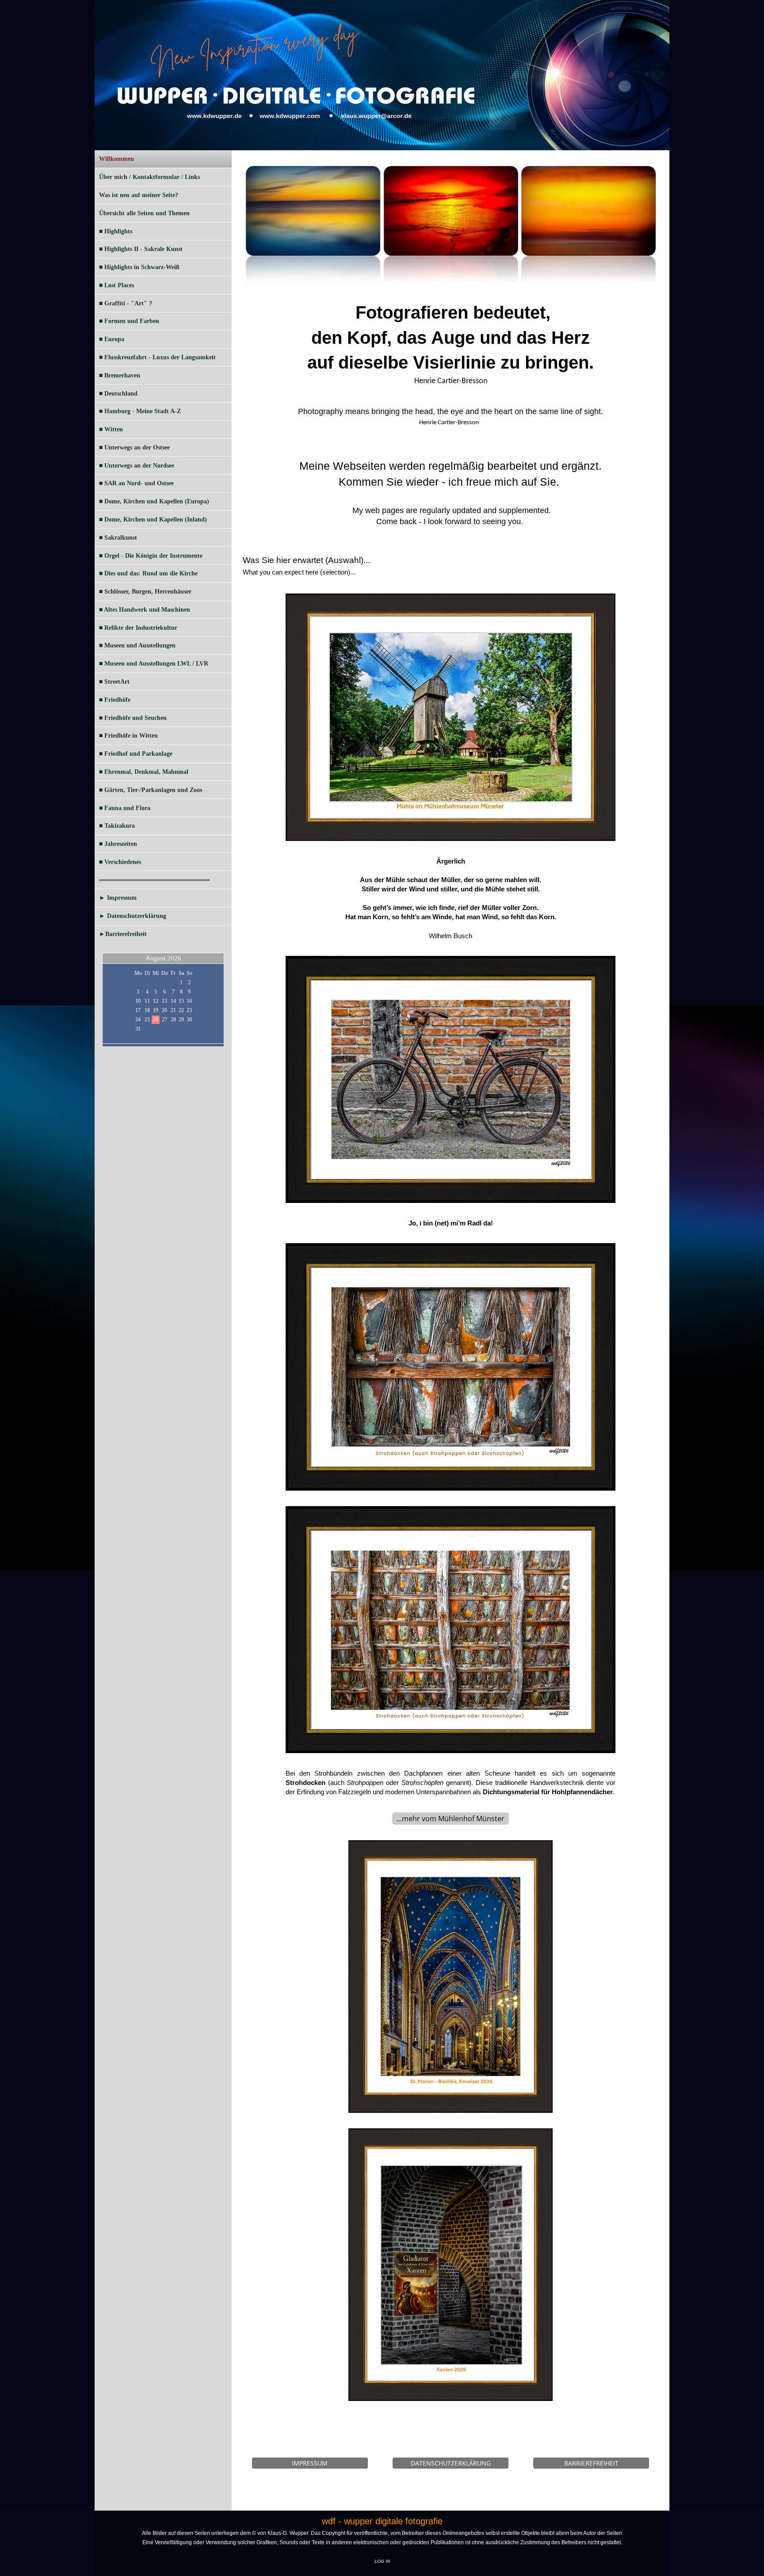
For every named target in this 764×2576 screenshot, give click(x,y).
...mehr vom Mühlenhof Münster (451, 1819)
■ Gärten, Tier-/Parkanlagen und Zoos (151, 790)
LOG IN (382, 2561)
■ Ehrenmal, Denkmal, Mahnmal (144, 772)
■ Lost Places (117, 285)
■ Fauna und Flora (125, 808)
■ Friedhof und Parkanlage (136, 754)
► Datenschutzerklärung (133, 916)
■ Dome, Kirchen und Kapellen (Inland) (153, 519)
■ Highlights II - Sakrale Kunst (141, 249)
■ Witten (111, 429)
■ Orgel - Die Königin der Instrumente (151, 556)
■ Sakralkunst (118, 538)
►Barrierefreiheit (123, 934)
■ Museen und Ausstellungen (137, 645)
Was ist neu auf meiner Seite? (139, 195)
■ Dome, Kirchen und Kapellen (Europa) (154, 501)
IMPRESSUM (310, 2463)
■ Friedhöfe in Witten (128, 736)
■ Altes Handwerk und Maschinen (145, 610)
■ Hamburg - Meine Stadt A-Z (140, 411)
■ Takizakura (117, 826)
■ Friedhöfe (115, 700)
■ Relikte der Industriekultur (138, 628)
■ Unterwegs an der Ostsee (134, 447)
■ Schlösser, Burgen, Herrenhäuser (145, 592)
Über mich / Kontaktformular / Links (149, 177)
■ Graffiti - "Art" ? (126, 303)
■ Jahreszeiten (118, 844)
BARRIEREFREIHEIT (591, 2463)
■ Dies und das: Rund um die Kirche (148, 573)
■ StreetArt (114, 682)
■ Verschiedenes (120, 862)
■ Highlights (116, 231)
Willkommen (117, 159)
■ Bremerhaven (120, 375)
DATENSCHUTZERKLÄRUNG (451, 2463)
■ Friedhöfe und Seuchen (133, 718)
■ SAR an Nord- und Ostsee (136, 483)
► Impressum (118, 898)
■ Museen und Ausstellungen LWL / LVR (154, 664)
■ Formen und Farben (129, 321)
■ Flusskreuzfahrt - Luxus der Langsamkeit (157, 357)
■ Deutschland (118, 394)
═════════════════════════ (154, 880)
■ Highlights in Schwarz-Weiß (139, 267)
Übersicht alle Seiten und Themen (144, 213)
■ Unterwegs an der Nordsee (137, 466)
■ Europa (112, 339)
